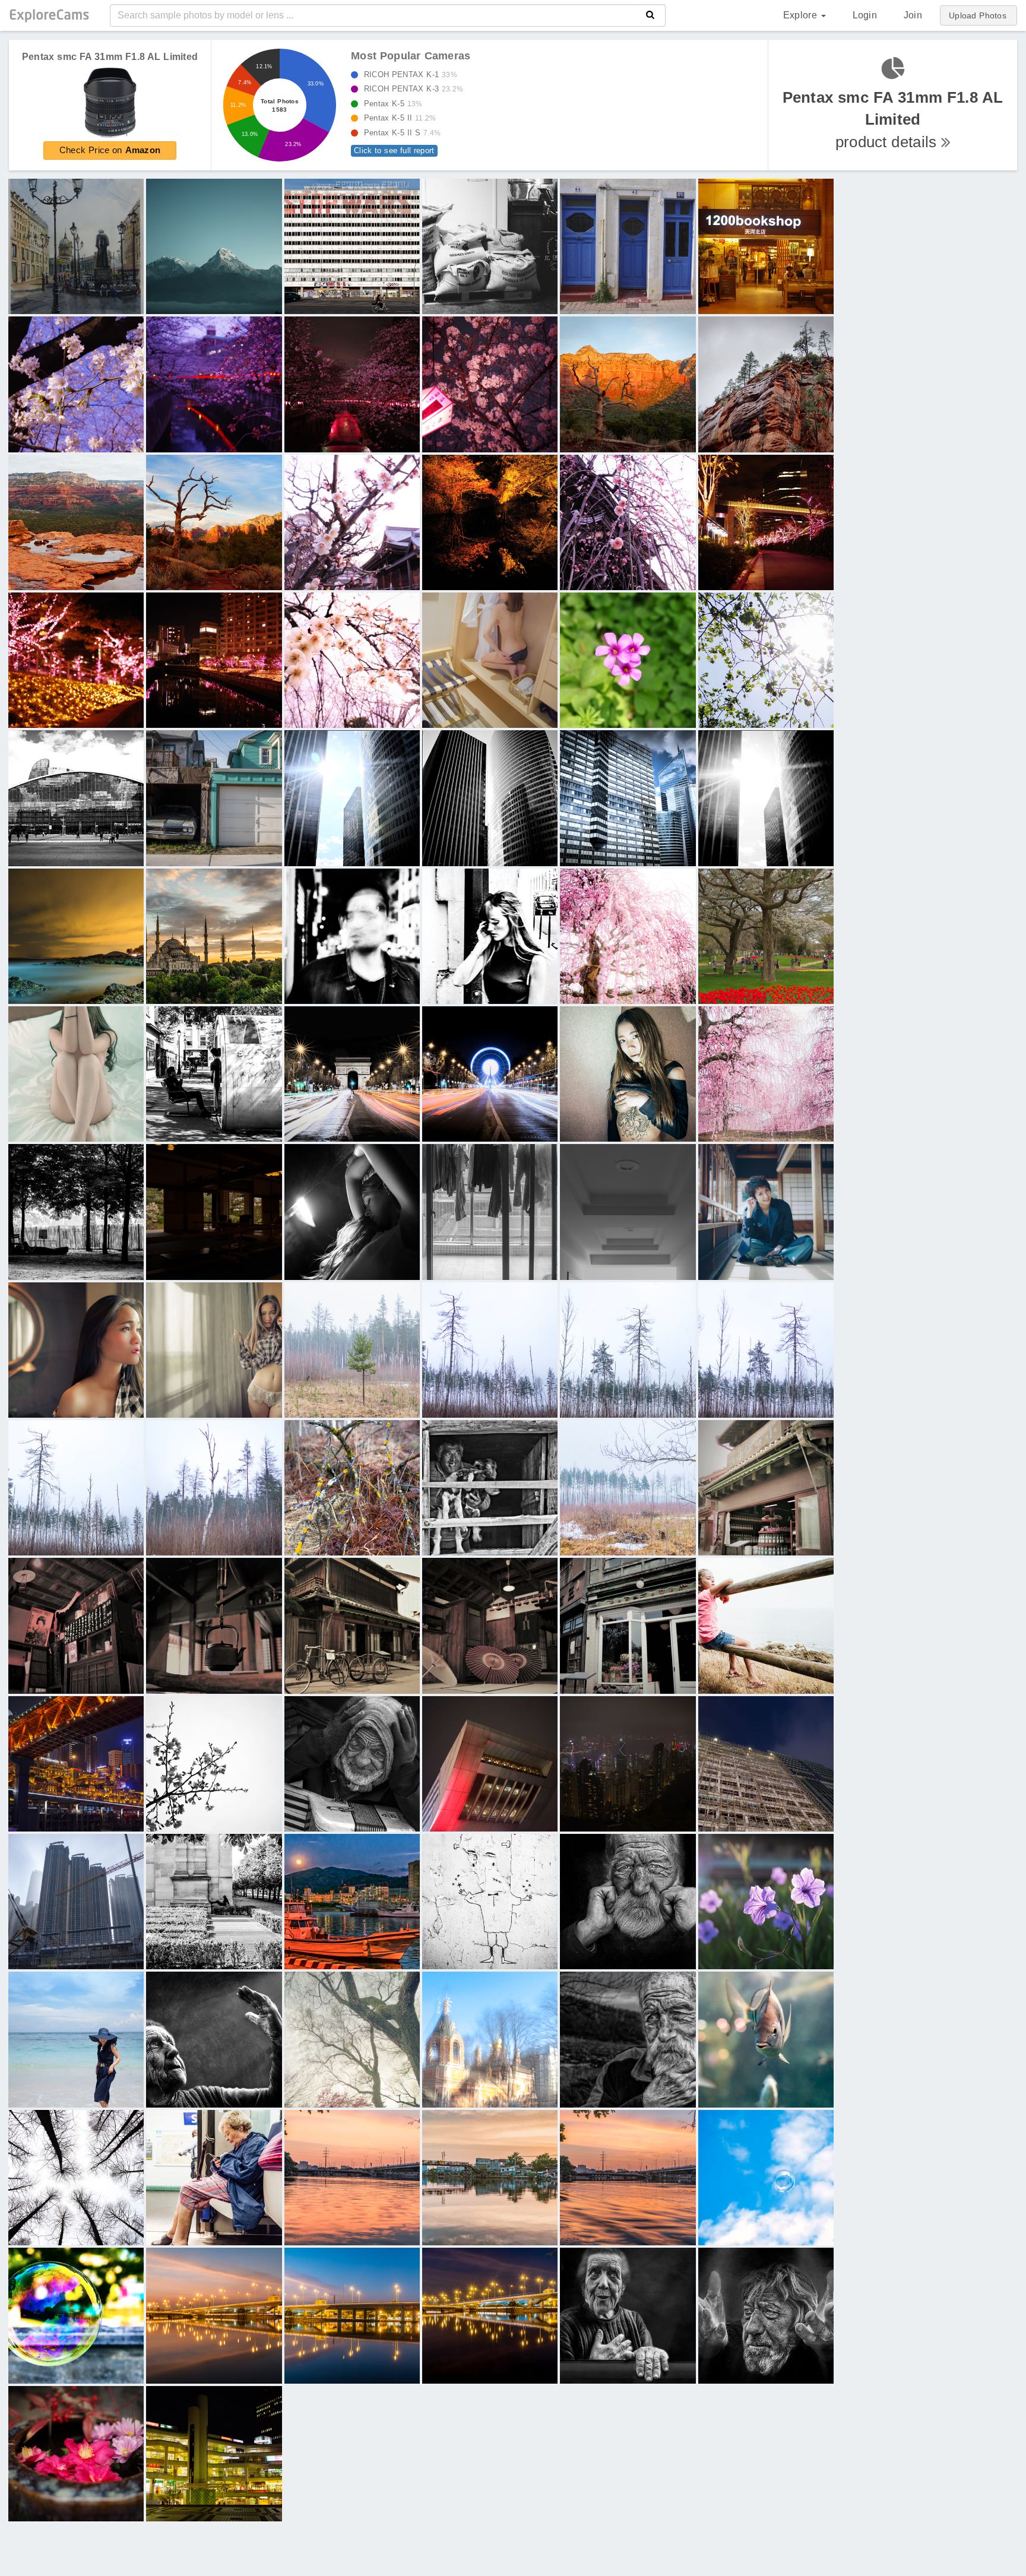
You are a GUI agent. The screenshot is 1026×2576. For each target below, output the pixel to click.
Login (865, 15)
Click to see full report (394, 150)
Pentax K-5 (390, 104)
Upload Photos (978, 15)
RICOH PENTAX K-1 (407, 75)
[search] (650, 15)
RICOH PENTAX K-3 (410, 89)
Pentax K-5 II (397, 118)
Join (913, 15)
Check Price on (110, 150)
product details (893, 120)
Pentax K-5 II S (399, 133)
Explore (802, 15)
